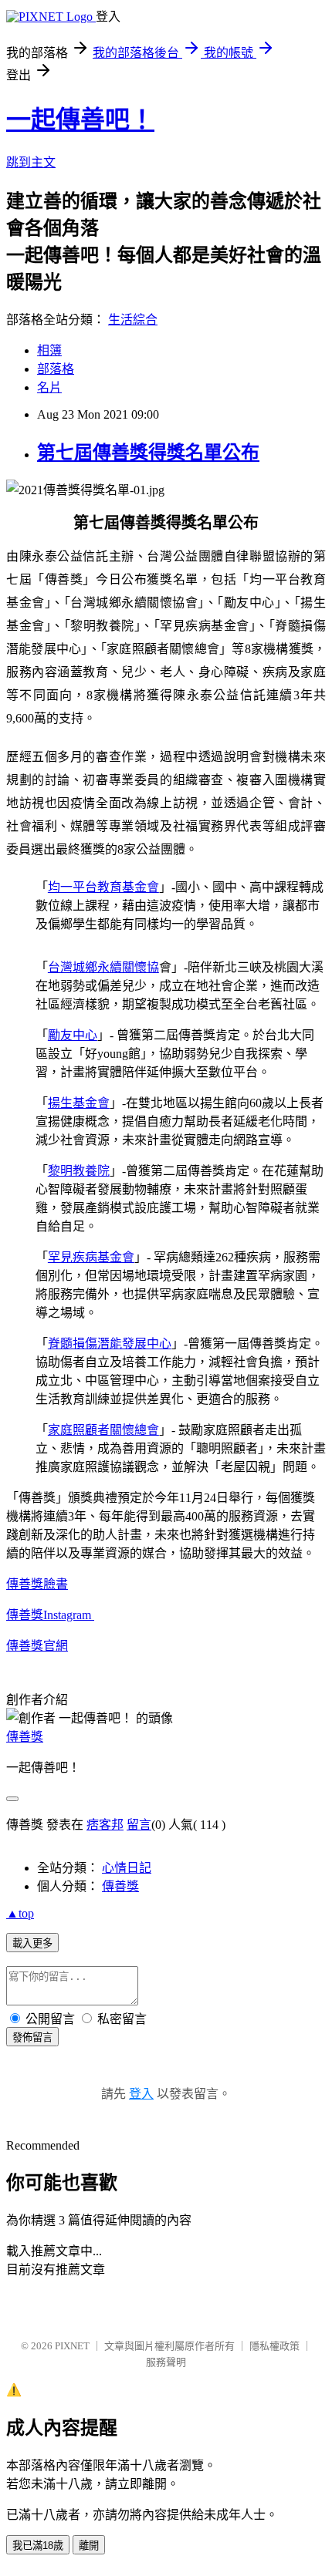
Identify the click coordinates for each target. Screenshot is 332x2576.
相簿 (49, 350)
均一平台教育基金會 (103, 887)
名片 (49, 387)
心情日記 (127, 1868)
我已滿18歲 (38, 2546)
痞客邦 (105, 1825)
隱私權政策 (274, 2346)
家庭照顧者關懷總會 (103, 1430)
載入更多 (32, 1943)
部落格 (56, 369)
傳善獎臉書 (37, 1584)
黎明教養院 (79, 1171)
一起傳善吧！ (80, 120)
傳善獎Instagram (50, 1615)
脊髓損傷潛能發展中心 (110, 1344)
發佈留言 (32, 2037)
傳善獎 (25, 1646)
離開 (89, 2546)
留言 (139, 1825)
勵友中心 (73, 1035)
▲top (20, 1913)
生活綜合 (133, 320)
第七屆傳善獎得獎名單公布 (148, 453)
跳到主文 (31, 162)
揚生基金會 (79, 1103)
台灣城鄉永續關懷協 (103, 967)
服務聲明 (166, 2362)
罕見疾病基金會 (91, 1257)
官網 (56, 1646)
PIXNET (72, 2346)
